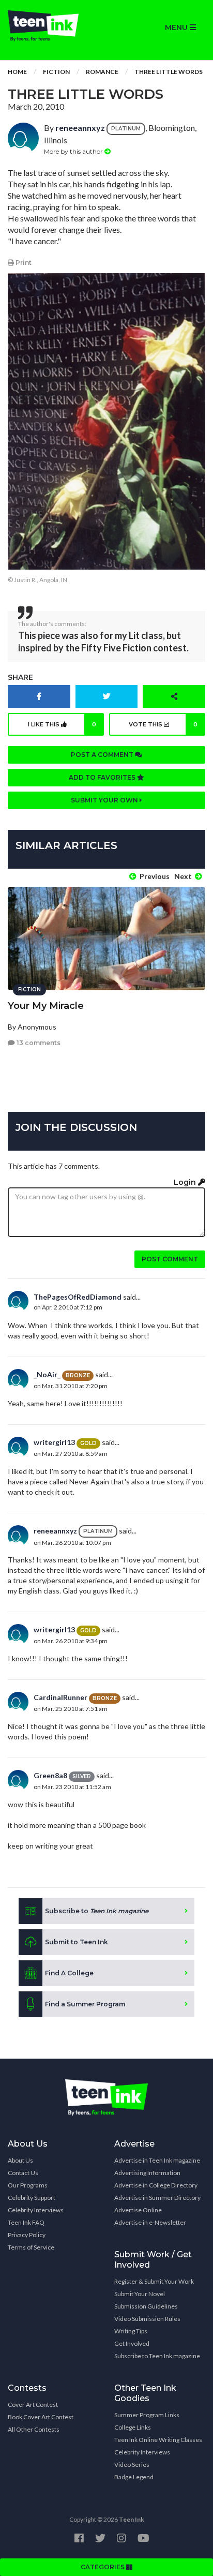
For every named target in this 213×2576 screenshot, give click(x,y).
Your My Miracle (46, 1006)
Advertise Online (138, 2210)
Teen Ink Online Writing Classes (158, 2440)
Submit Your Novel (140, 2294)
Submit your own (105, 800)
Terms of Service (31, 2247)
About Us (20, 2160)
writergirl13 (54, 1442)
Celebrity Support (32, 2198)
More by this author (74, 151)
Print (23, 263)
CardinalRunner (60, 1697)
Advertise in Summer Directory (157, 2198)
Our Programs (28, 2185)
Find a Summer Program (85, 2004)
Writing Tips (131, 2331)
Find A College (69, 1973)
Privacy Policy (27, 2235)
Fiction (56, 72)
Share (20, 677)
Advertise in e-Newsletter (150, 2222)
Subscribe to (97, 1911)
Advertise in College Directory (156, 2185)
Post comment (170, 1259)
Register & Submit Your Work (154, 2281)
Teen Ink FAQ (26, 2222)
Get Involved (132, 2343)
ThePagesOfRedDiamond (78, 1297)
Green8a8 (50, 1775)
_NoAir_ (47, 1374)
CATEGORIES (103, 2567)
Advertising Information (147, 2173)
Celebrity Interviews (36, 2210)
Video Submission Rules (147, 2319)
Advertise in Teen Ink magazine (157, 2160)
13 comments (38, 1043)
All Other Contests (34, 2429)
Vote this (163, 724)
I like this (62, 724)
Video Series (132, 2465)
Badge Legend (134, 2477)
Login (186, 1182)
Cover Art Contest (33, 2404)
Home (17, 72)
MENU (177, 27)
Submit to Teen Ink (77, 1942)
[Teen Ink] (53, 26)
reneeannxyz (80, 128)
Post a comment (103, 755)
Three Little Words (169, 72)
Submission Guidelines (146, 2306)
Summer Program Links (147, 2415)
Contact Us (23, 2173)
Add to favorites (103, 777)
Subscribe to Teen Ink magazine (157, 2356)
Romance (102, 72)
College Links (133, 2427)
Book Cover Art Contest (41, 2417)
